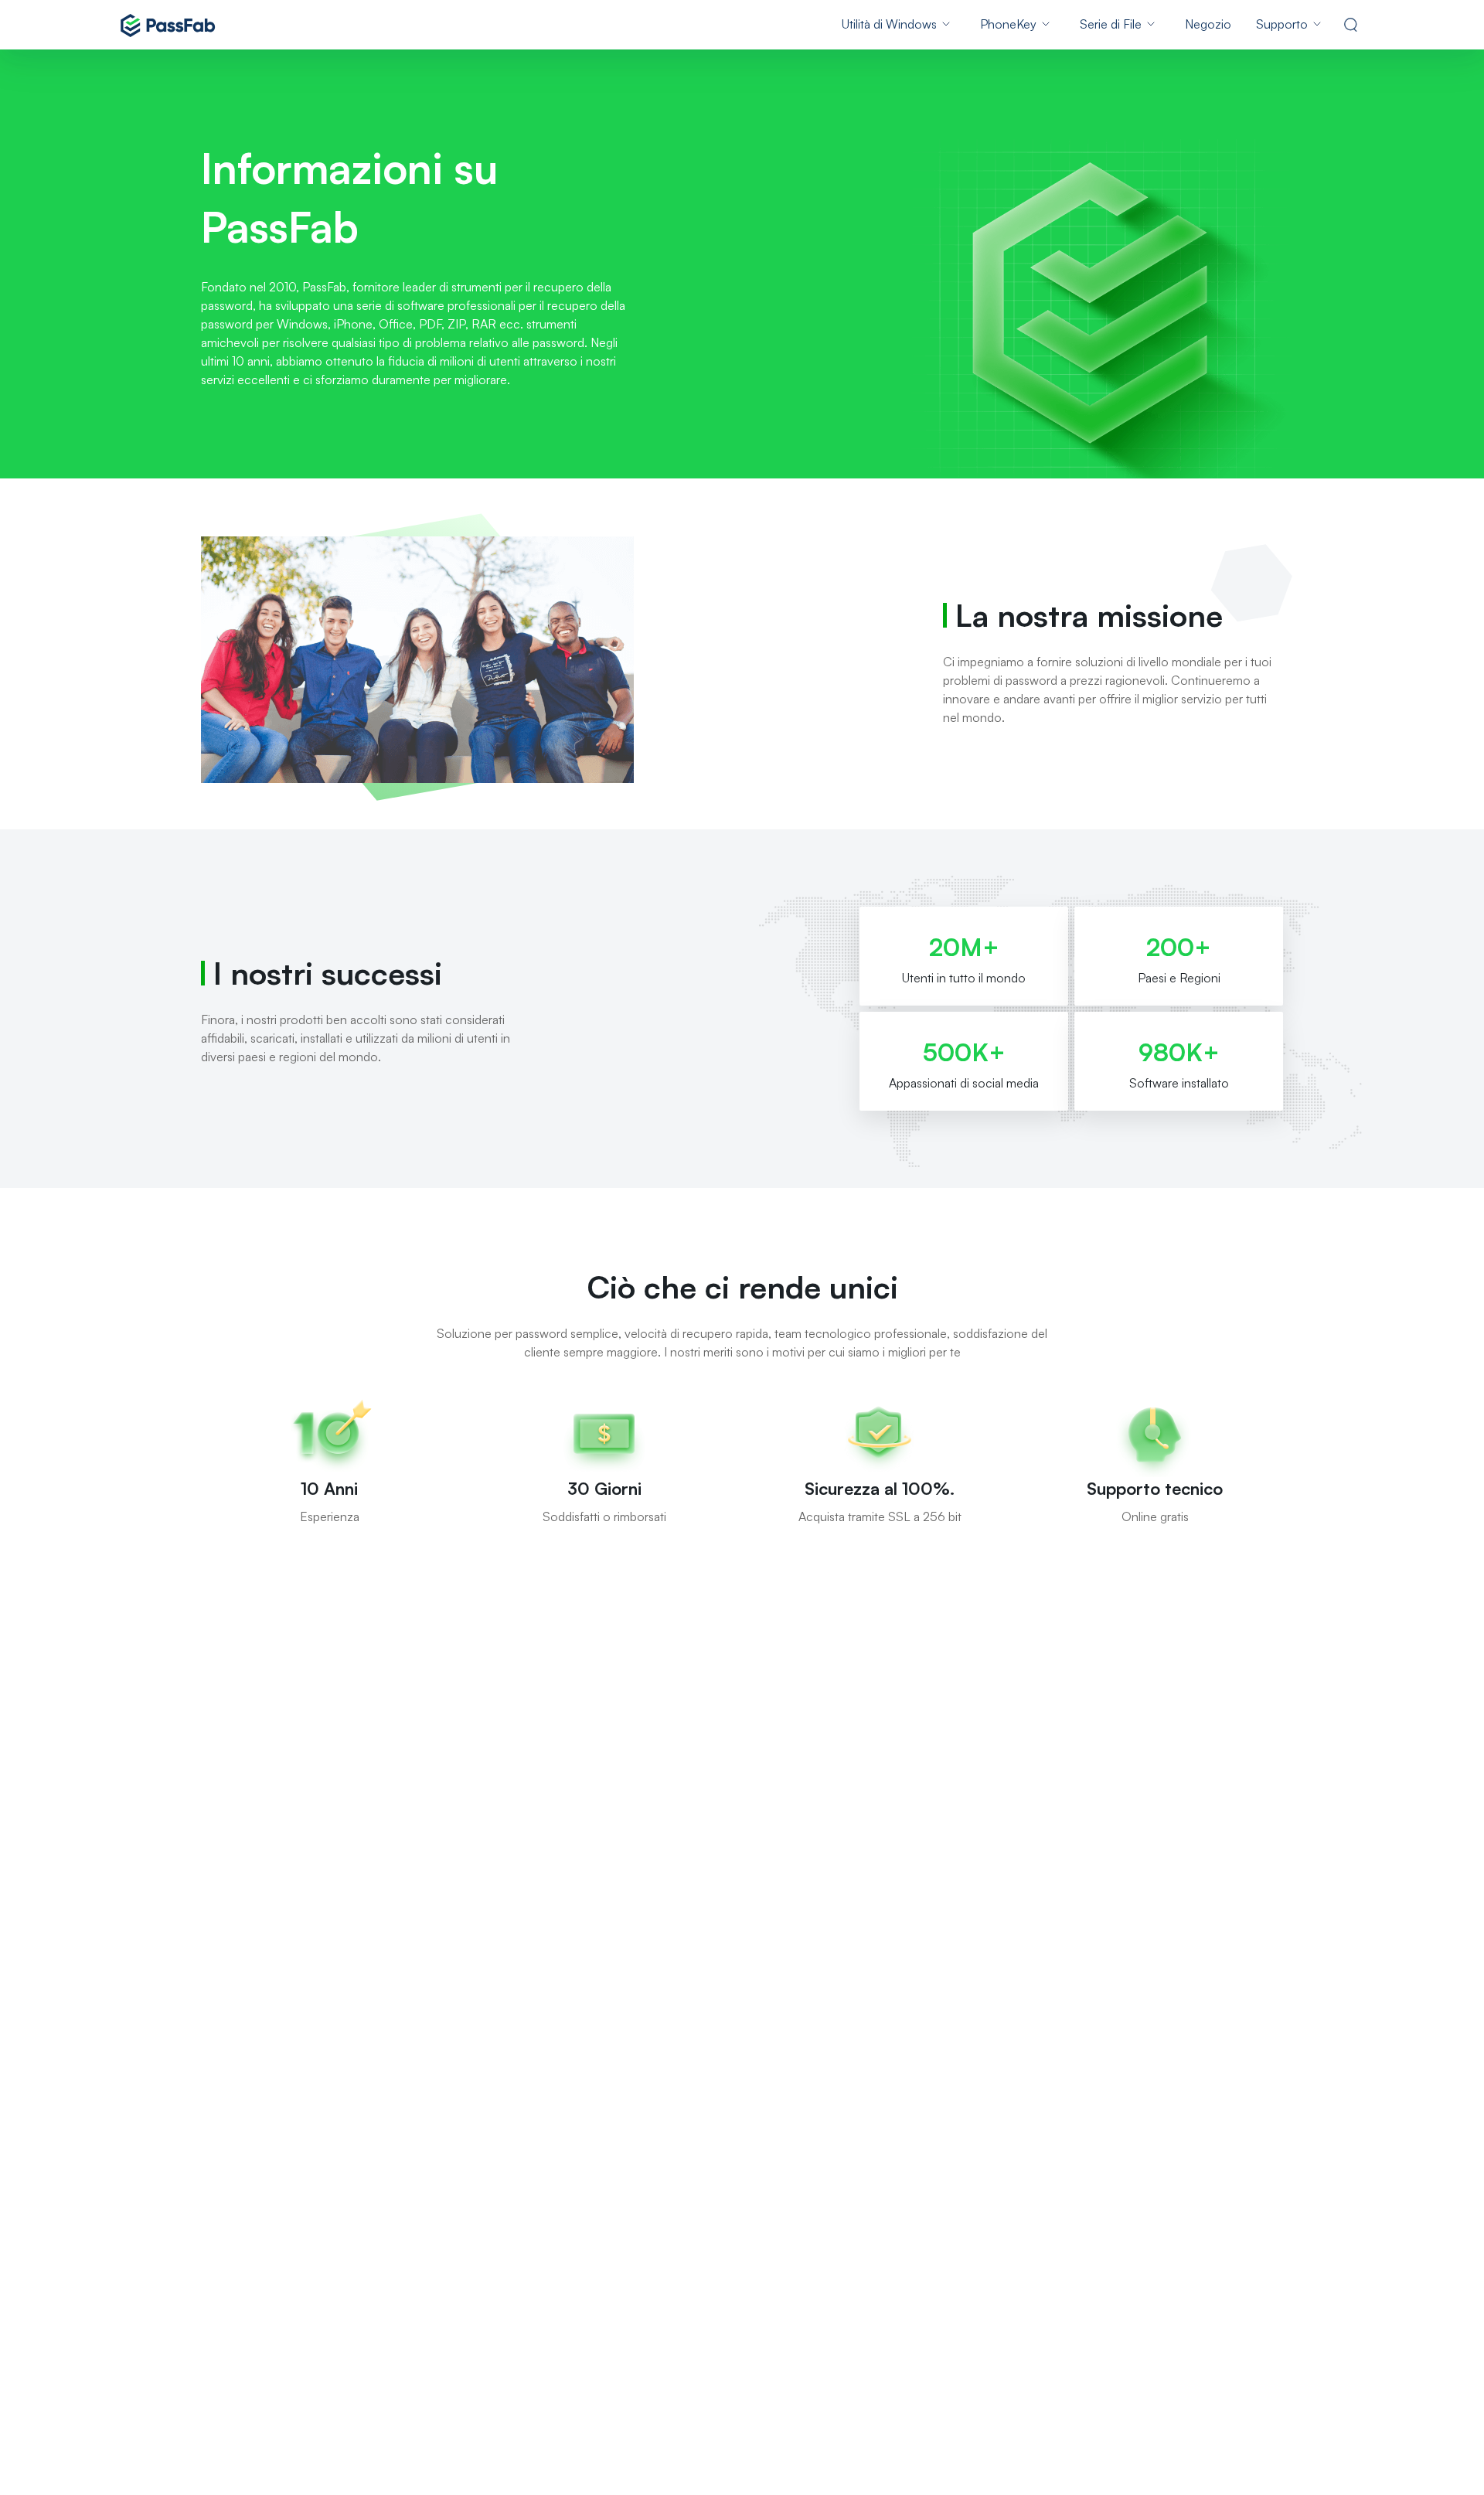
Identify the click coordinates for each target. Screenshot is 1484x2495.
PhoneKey (1008, 24)
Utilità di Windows (889, 24)
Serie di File (1111, 24)
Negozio (1208, 24)
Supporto (1282, 24)
